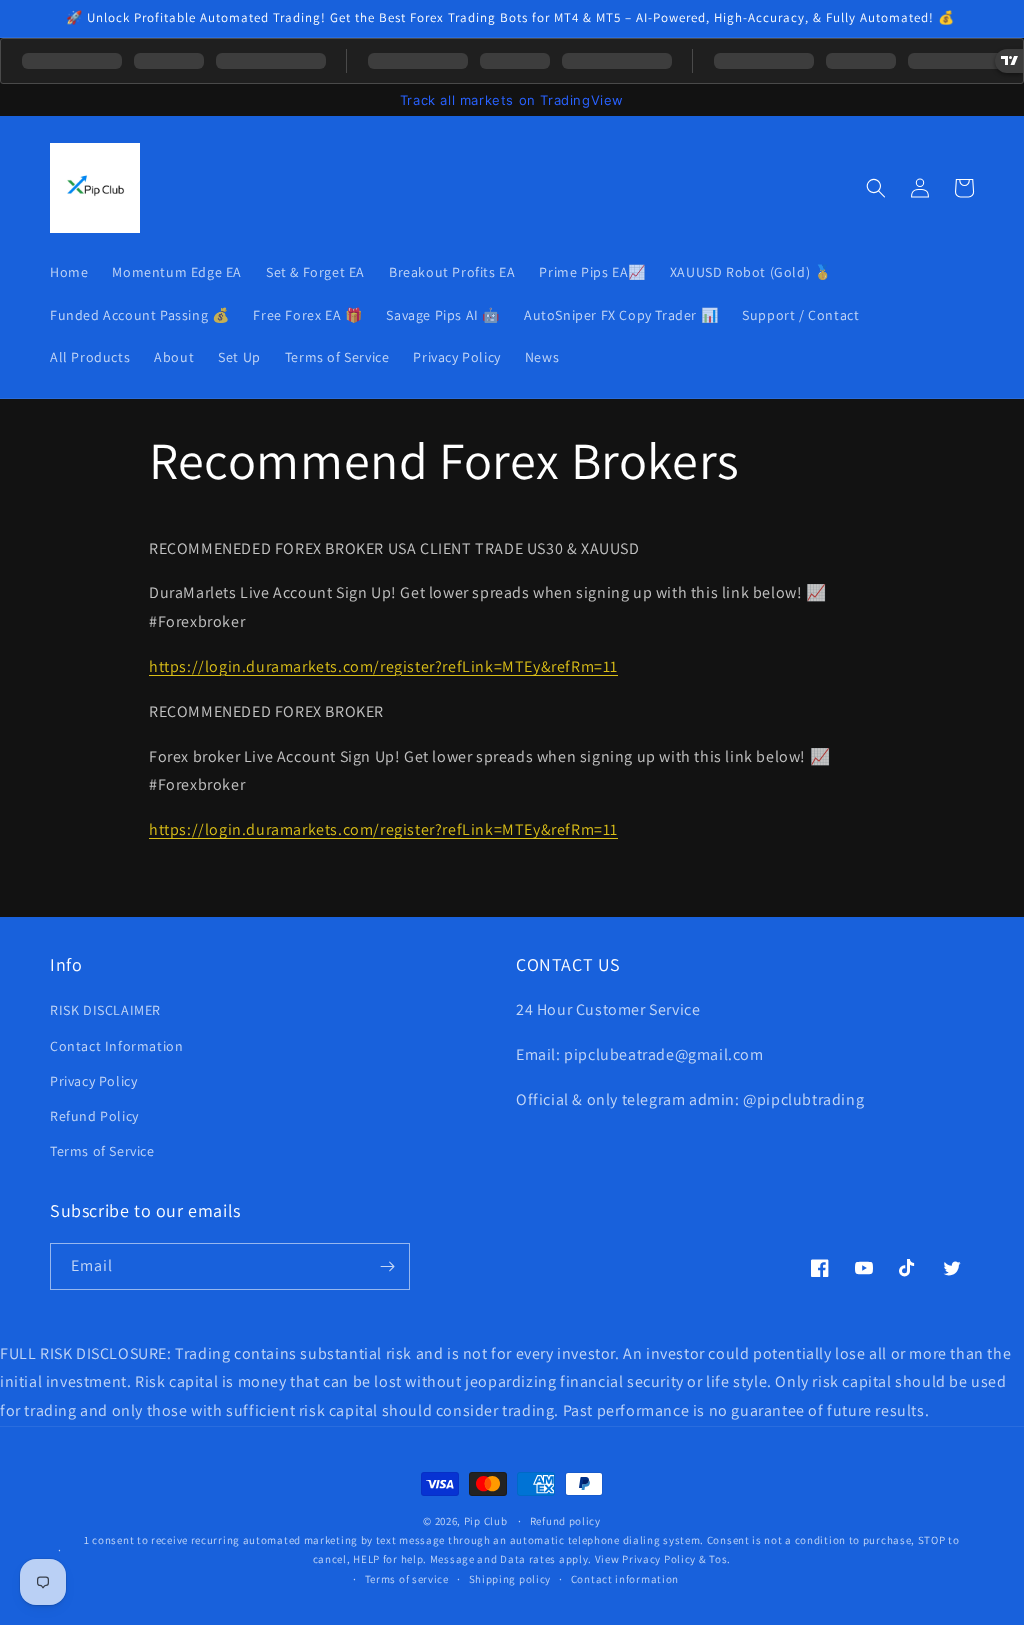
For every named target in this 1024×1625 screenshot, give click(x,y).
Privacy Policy (93, 1081)
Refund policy (565, 1521)
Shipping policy (510, 1579)
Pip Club (486, 1521)
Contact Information (116, 1046)
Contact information (625, 1579)
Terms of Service (102, 1151)
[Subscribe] (387, 1266)
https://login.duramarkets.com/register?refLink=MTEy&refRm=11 (383, 666)
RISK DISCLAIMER (105, 1010)
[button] (876, 188)
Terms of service (407, 1579)
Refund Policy (94, 1116)
